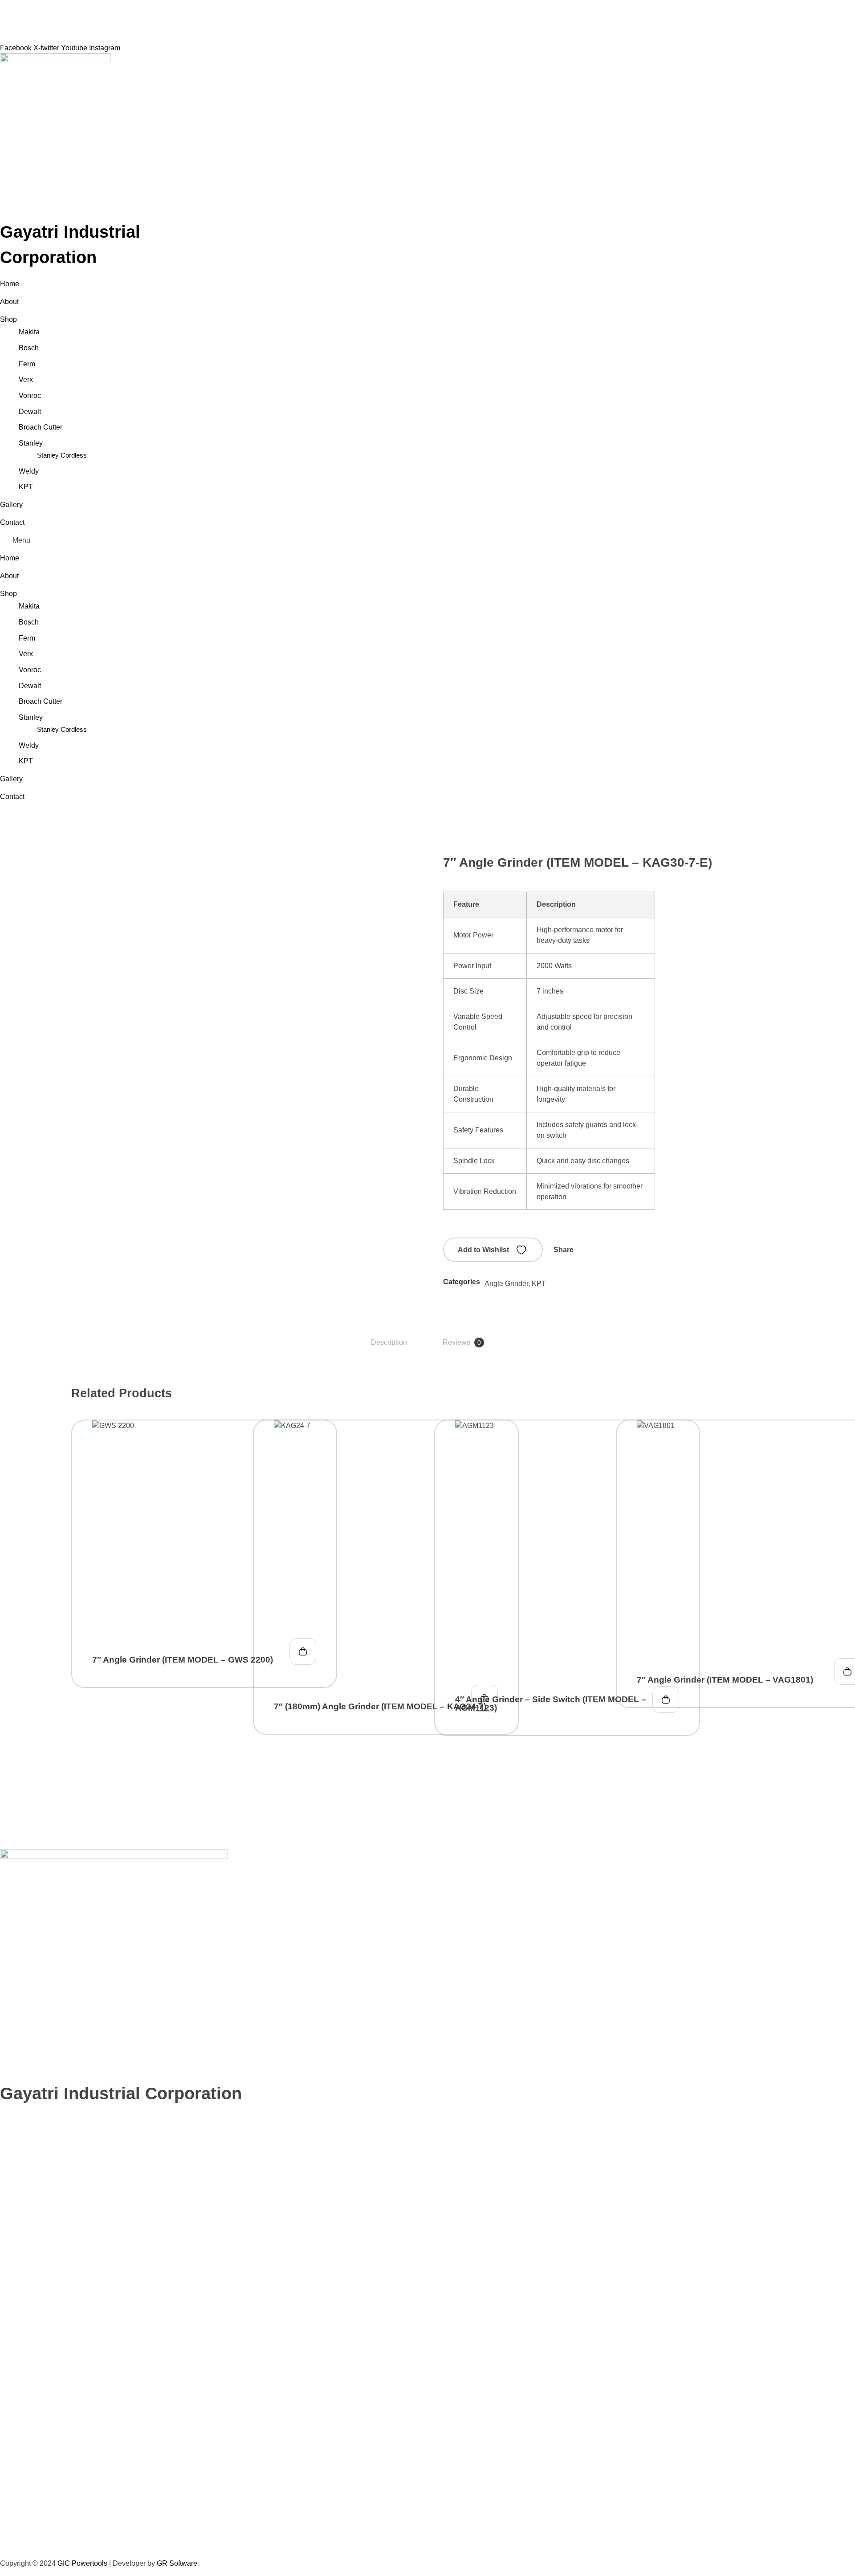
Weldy (29, 471)
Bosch (29, 348)
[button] (427, 540)
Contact (12, 522)
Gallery (11, 505)
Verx (26, 379)
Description (389, 1342)
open (779, 876)
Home (10, 284)
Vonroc (30, 396)
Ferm (27, 364)
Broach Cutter (41, 427)
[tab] (389, 1343)
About (9, 302)
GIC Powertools (81, 2563)
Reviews (462, 1342)
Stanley (31, 443)
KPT (26, 487)
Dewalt (30, 412)
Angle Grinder (506, 1284)
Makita (29, 332)
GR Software (177, 2563)
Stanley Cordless (62, 455)
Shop (8, 319)
